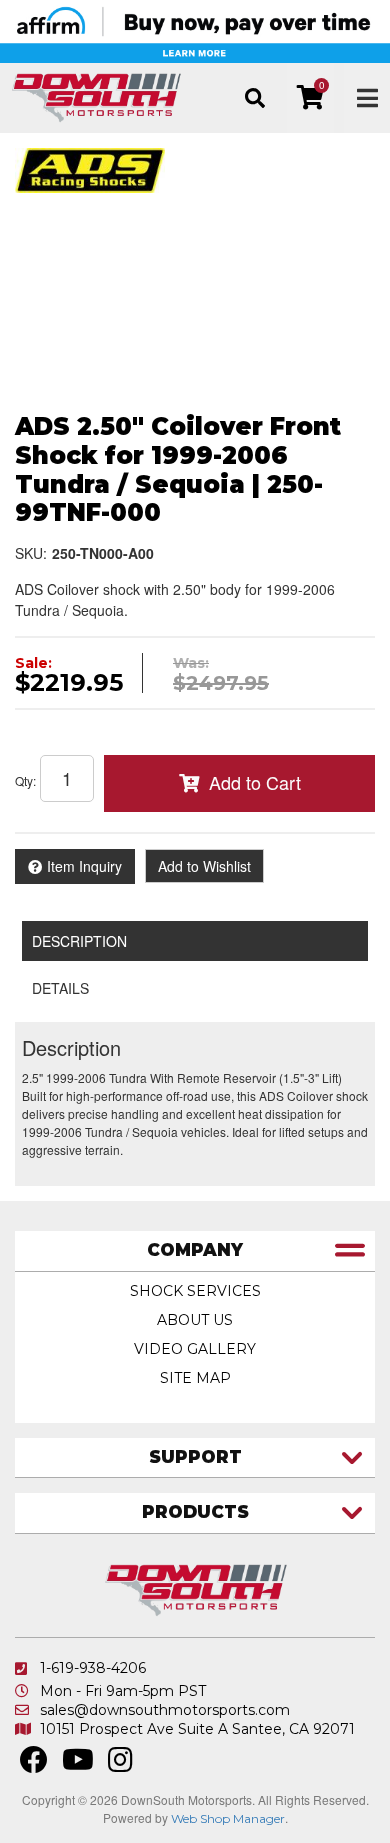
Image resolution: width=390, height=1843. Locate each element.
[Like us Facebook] (34, 1765)
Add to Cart (255, 782)
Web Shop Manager (228, 1818)
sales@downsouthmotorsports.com (165, 1710)
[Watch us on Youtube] (78, 1765)
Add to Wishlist (204, 866)
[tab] (195, 1251)
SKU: (31, 553)
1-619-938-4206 (93, 1668)
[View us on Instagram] (120, 1765)
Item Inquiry (84, 866)
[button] (254, 98)
